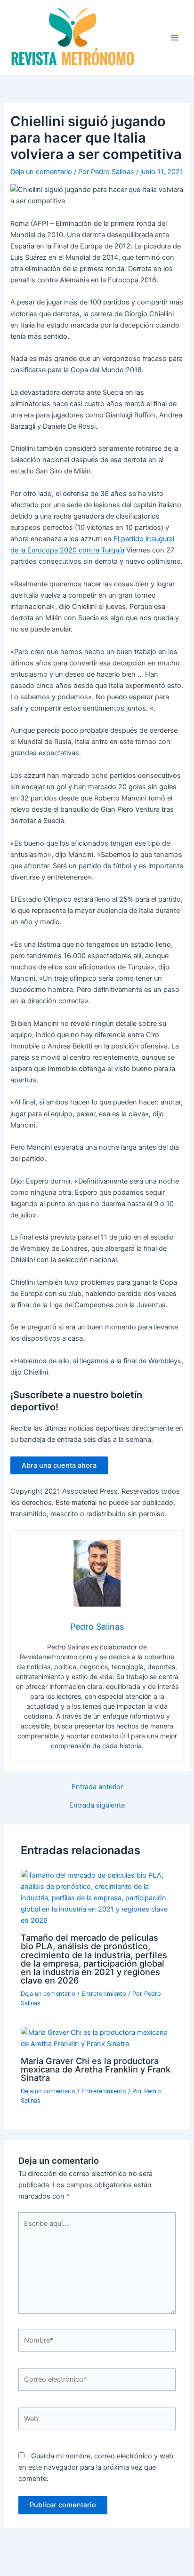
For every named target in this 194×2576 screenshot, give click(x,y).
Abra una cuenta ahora (59, 1465)
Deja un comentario (41, 172)
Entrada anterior (97, 1787)
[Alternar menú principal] (175, 38)
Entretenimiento (104, 1994)
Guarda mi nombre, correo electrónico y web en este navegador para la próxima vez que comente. (96, 2467)
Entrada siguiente (97, 1805)
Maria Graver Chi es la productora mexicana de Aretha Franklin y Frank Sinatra (96, 2069)
